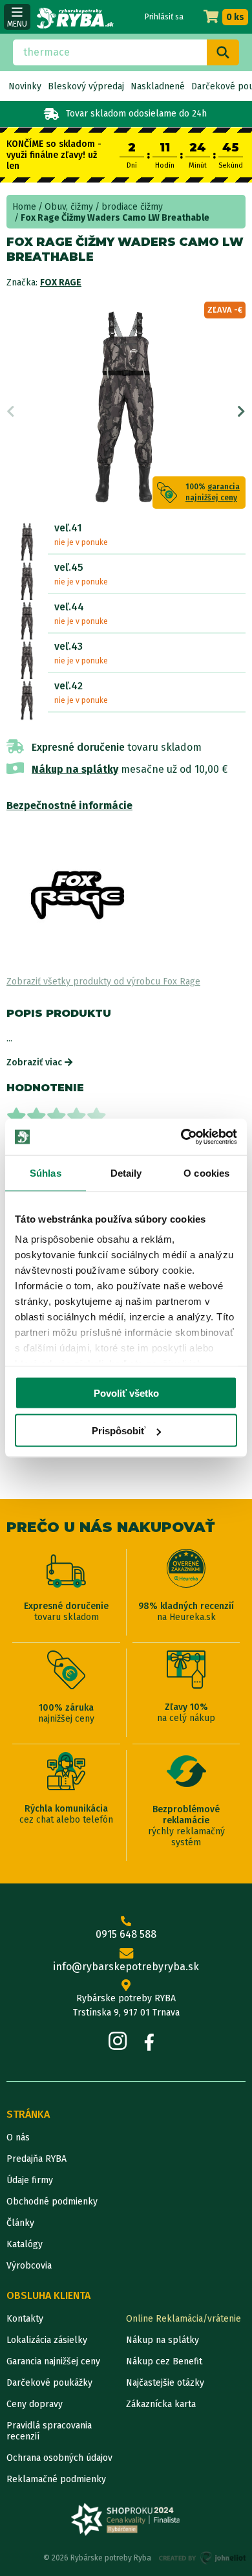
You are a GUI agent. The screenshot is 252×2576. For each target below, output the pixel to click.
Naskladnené (158, 86)
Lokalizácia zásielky (47, 2340)
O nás (18, 2137)
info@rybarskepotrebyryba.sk (126, 1967)
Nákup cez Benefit (164, 2361)
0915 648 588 (126, 1934)
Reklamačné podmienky (56, 2479)
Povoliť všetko (126, 1393)
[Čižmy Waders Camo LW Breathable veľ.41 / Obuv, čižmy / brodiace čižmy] (27, 542)
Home (24, 207)
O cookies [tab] (206, 1172)
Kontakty (25, 2319)
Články (20, 2223)
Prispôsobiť (119, 1431)
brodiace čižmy (132, 207)
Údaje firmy (30, 2180)
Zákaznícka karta (161, 2404)
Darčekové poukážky (49, 2383)
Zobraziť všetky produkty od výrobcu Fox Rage (103, 982)
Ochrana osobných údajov (59, 2458)
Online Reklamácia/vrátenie (184, 2319)
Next (241, 412)
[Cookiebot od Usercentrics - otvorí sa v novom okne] (181, 1137)
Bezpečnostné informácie (69, 805)
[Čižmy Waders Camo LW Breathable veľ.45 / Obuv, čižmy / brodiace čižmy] (27, 582)
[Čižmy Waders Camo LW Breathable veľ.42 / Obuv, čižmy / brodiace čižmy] (27, 700)
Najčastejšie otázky (165, 2383)
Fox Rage (61, 283)
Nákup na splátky (75, 769)
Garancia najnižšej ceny (53, 2361)
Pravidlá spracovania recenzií (49, 2431)
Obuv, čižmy (69, 207)
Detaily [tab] (126, 1172)
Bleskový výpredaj (86, 86)
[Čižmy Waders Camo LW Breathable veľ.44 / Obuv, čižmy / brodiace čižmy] (27, 621)
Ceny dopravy (35, 2404)
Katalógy (25, 2244)
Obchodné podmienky (52, 2202)
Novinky (25, 86)
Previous (11, 412)
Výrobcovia (29, 2266)
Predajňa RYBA (37, 2159)
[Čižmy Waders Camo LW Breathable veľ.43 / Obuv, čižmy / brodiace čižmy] (27, 661)
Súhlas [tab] (46, 1172)
